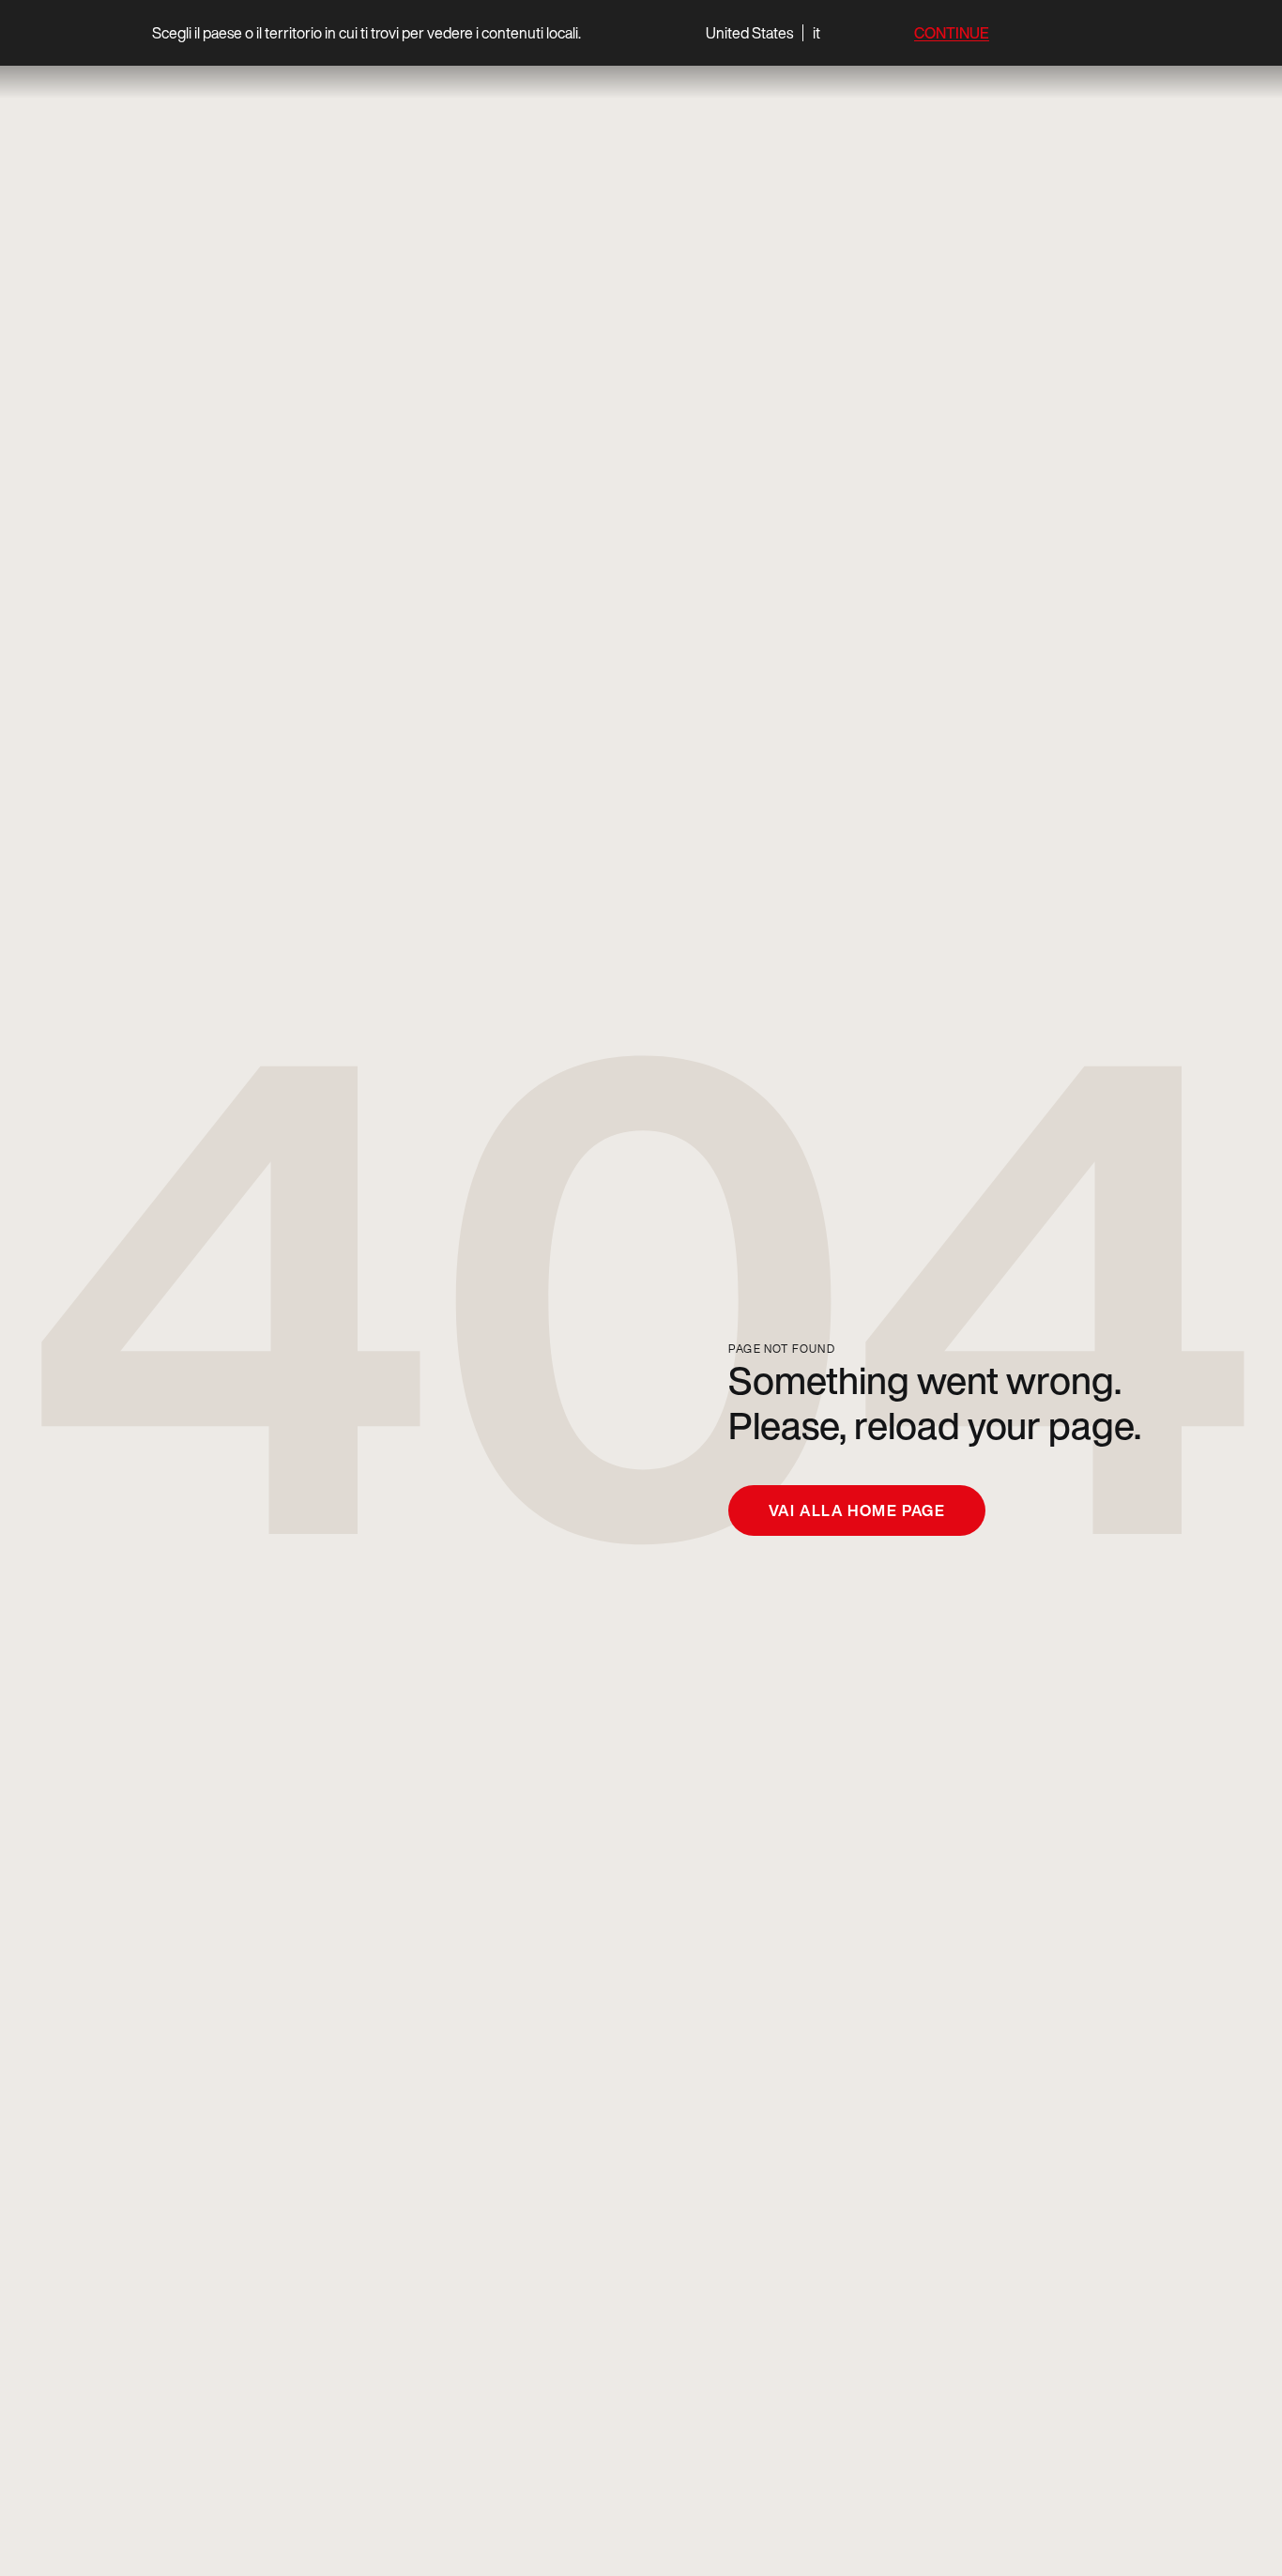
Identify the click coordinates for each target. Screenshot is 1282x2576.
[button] (763, 33)
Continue (952, 33)
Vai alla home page (857, 1510)
